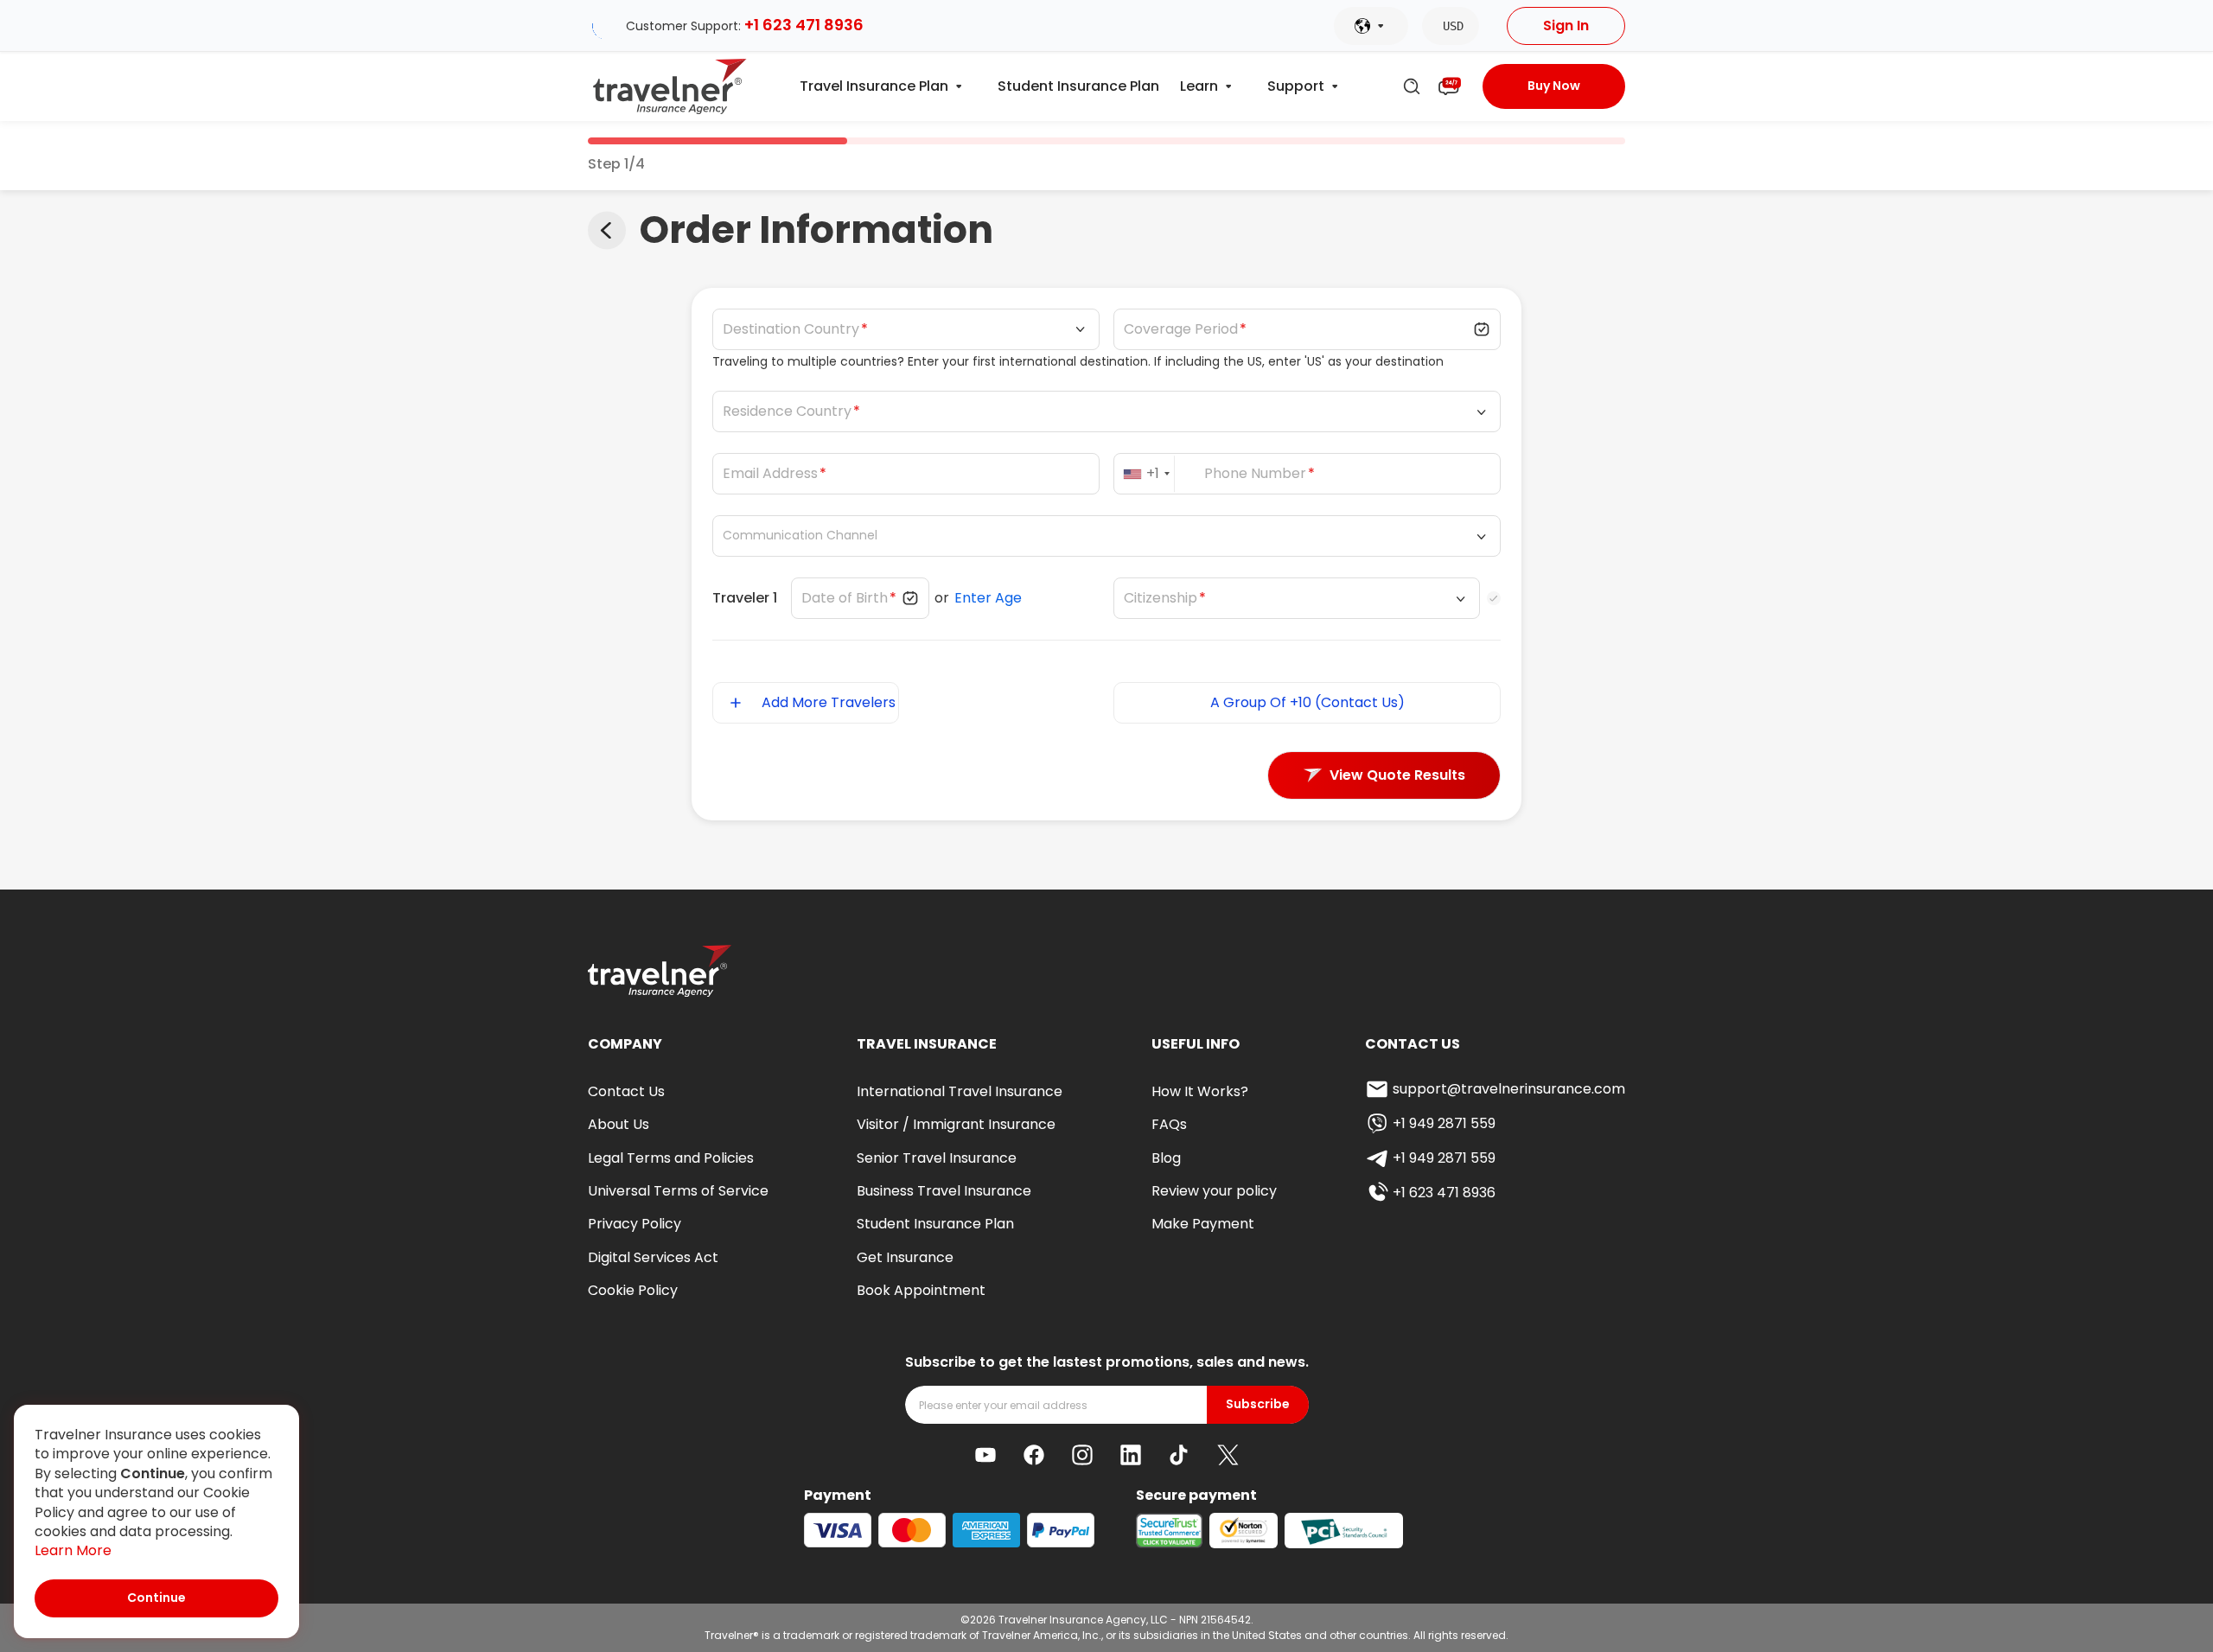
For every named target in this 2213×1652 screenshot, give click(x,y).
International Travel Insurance (960, 1091)
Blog (1166, 1158)
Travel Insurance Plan (874, 86)
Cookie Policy (633, 1290)
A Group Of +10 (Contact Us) (1307, 702)
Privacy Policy (635, 1224)
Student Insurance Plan (1078, 86)
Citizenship (1161, 598)
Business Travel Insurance (944, 1191)
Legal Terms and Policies (671, 1158)
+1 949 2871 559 (1444, 1123)
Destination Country (791, 329)
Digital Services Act (653, 1257)
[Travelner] (670, 86)
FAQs (1169, 1124)
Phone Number (1255, 474)
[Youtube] (985, 1455)
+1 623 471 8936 (804, 25)
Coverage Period (1181, 329)
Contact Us (626, 1091)
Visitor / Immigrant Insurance (956, 1124)
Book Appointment (921, 1290)
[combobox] (1149, 474)
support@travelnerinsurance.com (1509, 1089)
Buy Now (1554, 86)
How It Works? (1200, 1091)
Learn (1199, 86)
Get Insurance (905, 1257)
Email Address (770, 474)
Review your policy (1214, 1191)
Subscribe (1258, 1404)
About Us (619, 1124)
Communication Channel (800, 536)
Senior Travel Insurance (937, 1158)
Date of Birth (845, 598)
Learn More (73, 1551)
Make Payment (1203, 1224)
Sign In (1566, 26)
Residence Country (787, 411)
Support (1296, 86)
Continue (156, 1598)
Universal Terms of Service (678, 1191)
